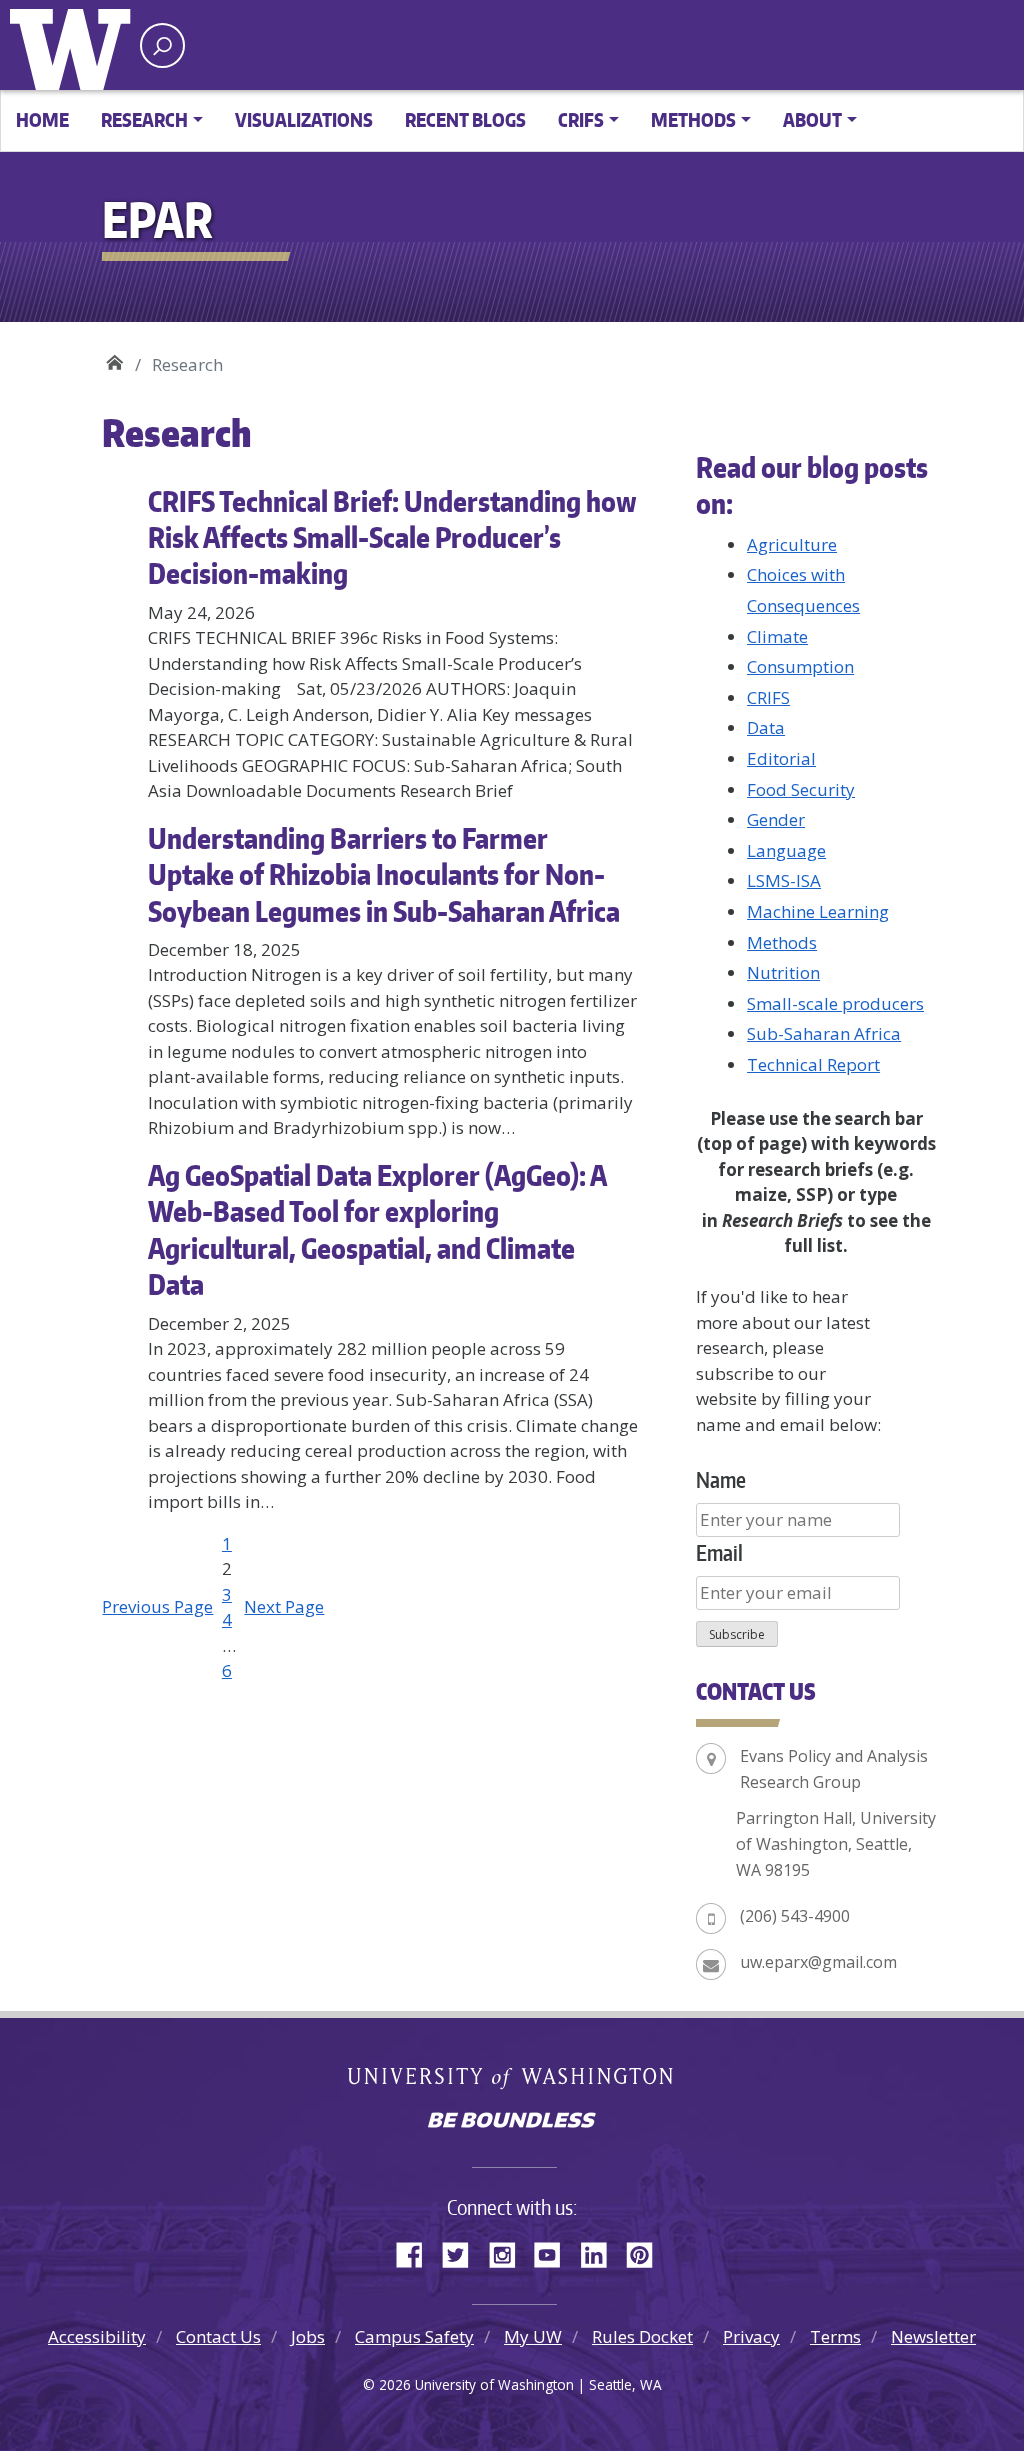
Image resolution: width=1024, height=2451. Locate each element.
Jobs (308, 2336)
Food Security (801, 789)
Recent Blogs (465, 119)
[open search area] (162, 45)
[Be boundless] (512, 2122)
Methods (782, 942)
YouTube (555, 2252)
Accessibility (97, 2336)
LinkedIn (601, 2252)
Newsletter (933, 2336)
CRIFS (768, 697)
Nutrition (783, 972)
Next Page (284, 1606)
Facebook (417, 2252)
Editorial (781, 758)
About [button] (812, 119)
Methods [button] (693, 119)
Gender (776, 819)
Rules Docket (642, 2336)
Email (719, 1552)
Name (721, 1479)
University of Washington (75, 45)
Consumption (800, 666)
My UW (533, 2336)
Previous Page (157, 1606)
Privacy (751, 2336)
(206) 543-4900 (795, 1916)
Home (42, 119)
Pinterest (647, 2252)
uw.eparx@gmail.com (818, 1962)
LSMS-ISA (784, 880)
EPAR (114, 357)
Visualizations (304, 119)
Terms (835, 2336)
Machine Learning (818, 911)
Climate (777, 636)
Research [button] (144, 119)
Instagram (509, 2252)
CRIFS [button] (581, 119)
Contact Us (218, 2336)
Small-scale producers (835, 1003)
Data (766, 727)
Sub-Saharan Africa (824, 1033)
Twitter (463, 2252)
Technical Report (813, 1064)
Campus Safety (414, 2336)
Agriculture (792, 544)
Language (786, 850)
